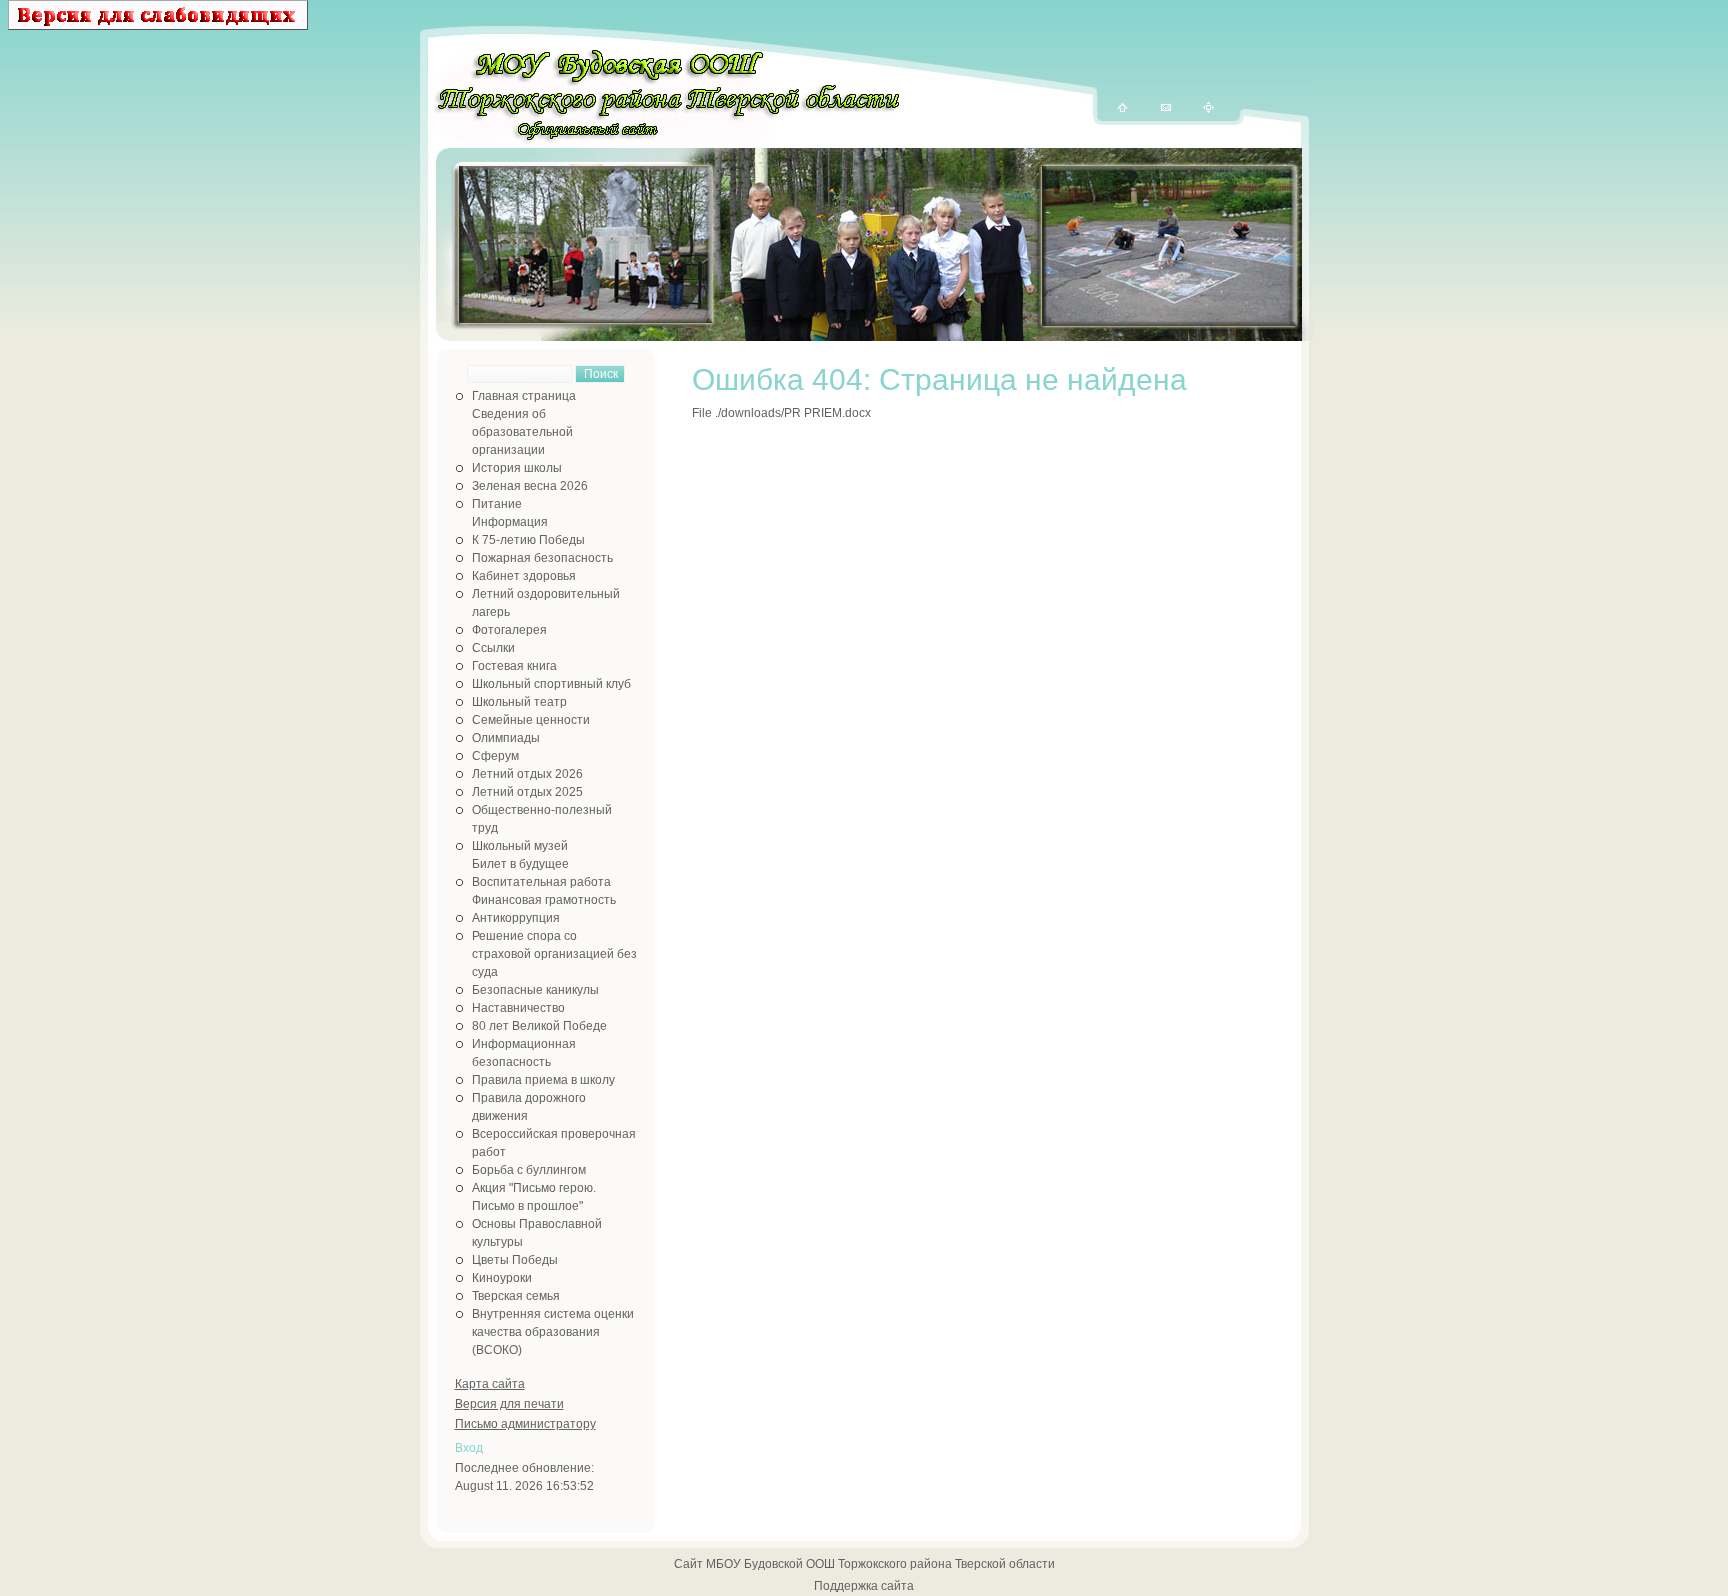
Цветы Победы (515, 1260)
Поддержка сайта (864, 1586)
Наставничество (518, 1008)
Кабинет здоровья (524, 576)
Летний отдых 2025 (527, 792)
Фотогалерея (509, 630)
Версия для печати (509, 1404)
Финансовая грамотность (544, 900)
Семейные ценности (531, 720)
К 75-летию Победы (528, 540)
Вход (469, 1448)
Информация (510, 522)
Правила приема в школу (543, 1080)
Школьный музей (520, 846)
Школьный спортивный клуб (551, 684)
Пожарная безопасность (542, 558)
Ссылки (493, 648)
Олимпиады (506, 738)
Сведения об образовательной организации (522, 432)
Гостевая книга (514, 666)
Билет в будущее (520, 864)
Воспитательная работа (541, 882)
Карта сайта (490, 1384)
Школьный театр (519, 702)
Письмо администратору (525, 1424)
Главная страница (524, 396)
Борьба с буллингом (529, 1170)
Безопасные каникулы (535, 990)
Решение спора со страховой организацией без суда (554, 954)
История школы (517, 468)
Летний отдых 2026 (527, 774)
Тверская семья (516, 1296)
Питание (497, 504)
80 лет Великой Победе (539, 1026)
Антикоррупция (516, 918)
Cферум (495, 756)
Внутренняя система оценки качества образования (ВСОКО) (553, 1332)
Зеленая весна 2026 (530, 486)
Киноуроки (502, 1278)
